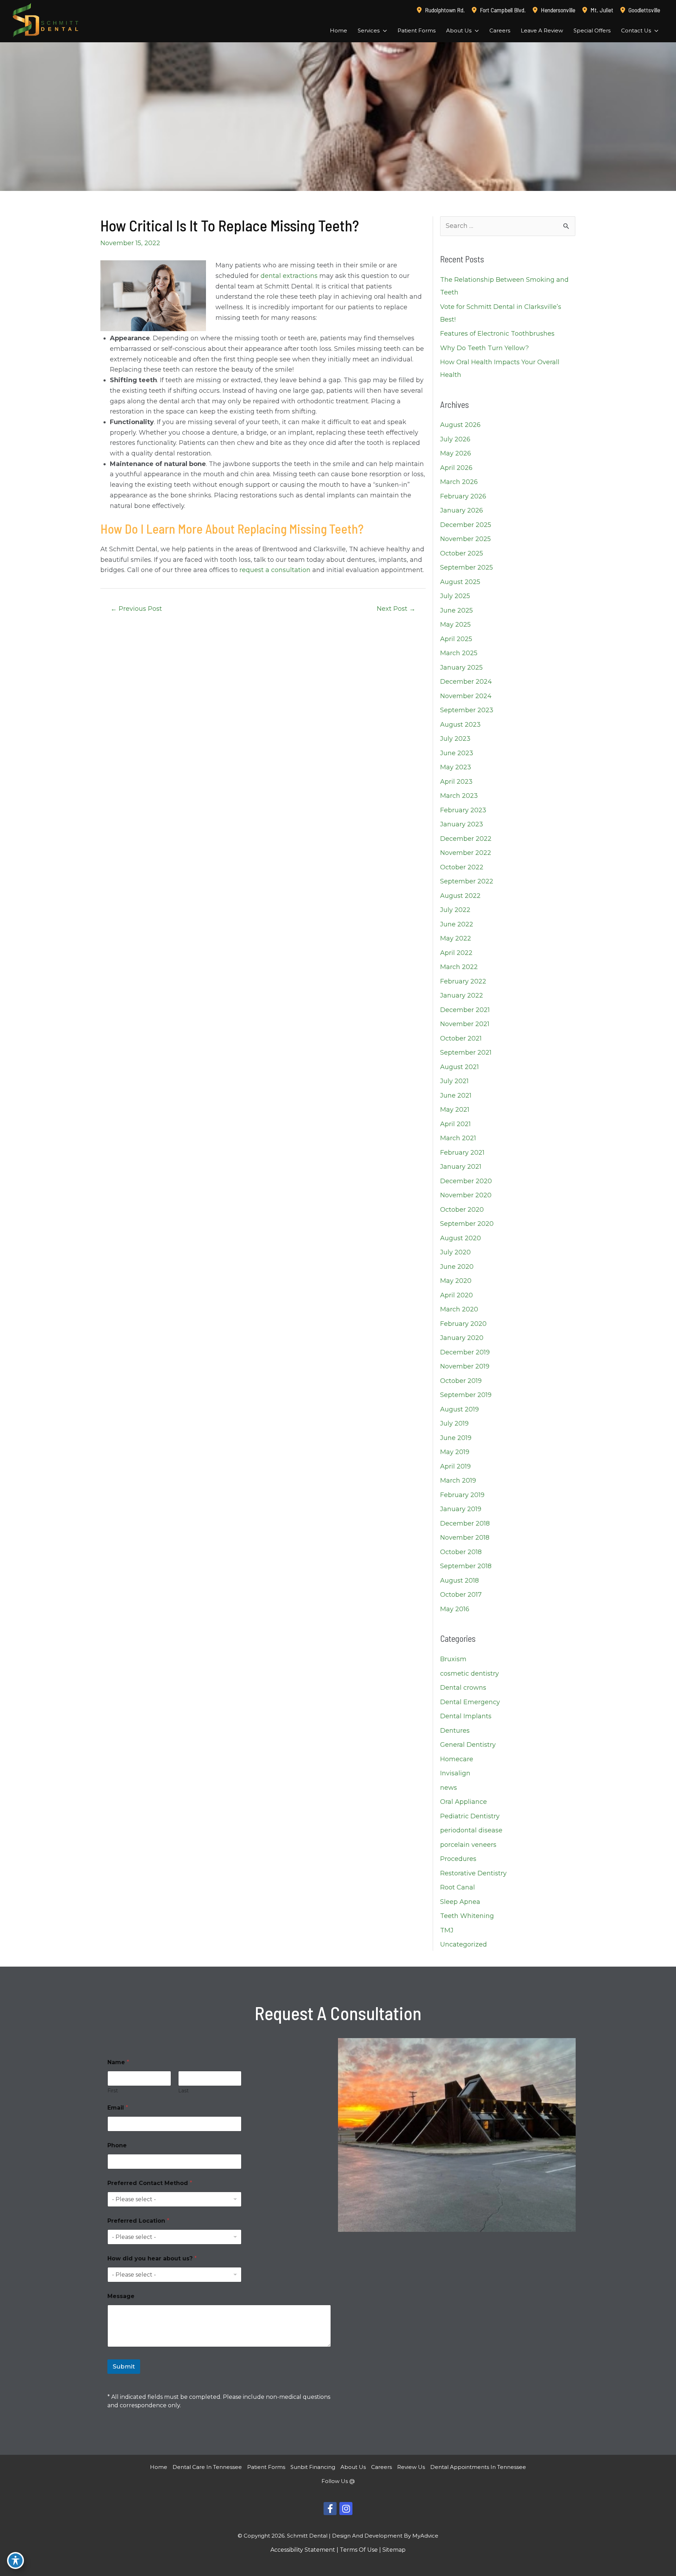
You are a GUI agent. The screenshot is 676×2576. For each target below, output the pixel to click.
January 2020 (462, 1338)
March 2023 (459, 796)
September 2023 (467, 710)
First (113, 2091)
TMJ (447, 1930)
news (449, 1788)
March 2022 (459, 967)
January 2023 (462, 824)
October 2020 (462, 1210)
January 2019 (461, 1509)
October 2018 (461, 1552)
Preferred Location (138, 2221)
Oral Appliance (464, 1802)
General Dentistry (468, 1745)
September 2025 (467, 567)
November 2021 (465, 1024)
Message (121, 2296)
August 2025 (460, 582)
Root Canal (458, 1887)
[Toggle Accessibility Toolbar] (15, 2561)
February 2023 (463, 810)
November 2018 (465, 1538)
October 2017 (461, 1595)
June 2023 (457, 753)
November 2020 (466, 1195)
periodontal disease (471, 1830)
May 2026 (456, 453)
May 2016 (455, 1609)
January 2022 (462, 995)
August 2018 (459, 1581)
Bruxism (453, 1659)
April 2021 (455, 1124)
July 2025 (455, 596)
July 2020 (455, 1252)
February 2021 (462, 1153)
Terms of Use (359, 2550)
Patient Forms (266, 2467)
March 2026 (459, 482)
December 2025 (466, 525)
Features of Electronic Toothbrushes (497, 334)
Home (159, 2467)
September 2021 (466, 1053)
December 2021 (465, 1010)
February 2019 (462, 1495)
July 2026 (455, 439)
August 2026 (460, 425)
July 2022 (455, 910)
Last (183, 2091)
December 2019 (465, 1352)
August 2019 (459, 1409)
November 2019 (465, 1366)
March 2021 (458, 1138)
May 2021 (455, 1110)
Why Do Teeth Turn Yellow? (484, 348)
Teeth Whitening (467, 1916)
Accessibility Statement (303, 2550)
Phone (117, 2145)
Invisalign (455, 1773)
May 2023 (456, 767)
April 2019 (455, 1466)
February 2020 (463, 1324)
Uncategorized (464, 1944)
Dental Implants (466, 1716)
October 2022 (462, 867)
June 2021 (456, 1095)
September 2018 (466, 1566)
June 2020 (457, 1267)
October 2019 (461, 1381)
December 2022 (466, 839)
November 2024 (466, 696)
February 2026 (463, 496)
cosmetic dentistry (470, 1674)
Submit (124, 2366)
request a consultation (275, 570)
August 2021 (459, 1067)
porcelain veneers (468, 1845)
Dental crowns (463, 1688)
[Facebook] (330, 2509)
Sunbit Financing (313, 2467)
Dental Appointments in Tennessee (478, 2467)
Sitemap (394, 2550)
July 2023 (455, 739)
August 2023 (460, 725)
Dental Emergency (470, 1702)
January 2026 (462, 510)
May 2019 (455, 1452)
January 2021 (461, 1167)
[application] (383, 31)
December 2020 (466, 1181)
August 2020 (461, 1238)
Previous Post (136, 609)
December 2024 (466, 682)
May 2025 (455, 625)
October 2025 (462, 553)
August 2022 (460, 896)
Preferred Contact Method (150, 2183)
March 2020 (459, 1309)
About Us (353, 2467)
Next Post (396, 609)
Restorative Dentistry (473, 1873)
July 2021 (454, 1081)
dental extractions (289, 276)
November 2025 (465, 539)
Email (118, 2108)
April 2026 (456, 468)
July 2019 (454, 1423)
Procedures (458, 1859)
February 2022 (463, 981)
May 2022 (456, 938)
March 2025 (459, 653)
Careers (381, 2467)
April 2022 (456, 953)
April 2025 (456, 639)
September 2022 (467, 881)
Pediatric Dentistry (470, 1816)
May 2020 (456, 1281)
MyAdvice (425, 2536)
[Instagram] (346, 2509)
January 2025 (461, 668)
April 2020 (456, 1295)
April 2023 (456, 782)
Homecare (457, 1759)
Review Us (411, 2467)
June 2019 (456, 1438)
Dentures (455, 1731)
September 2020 (467, 1224)
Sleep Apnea (460, 1902)
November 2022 (466, 853)
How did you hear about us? (152, 2258)
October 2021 (461, 1038)
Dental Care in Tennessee (207, 2467)
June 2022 (457, 924)
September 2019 (466, 1395)
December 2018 (465, 1523)
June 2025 (456, 610)
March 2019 (458, 1481)
